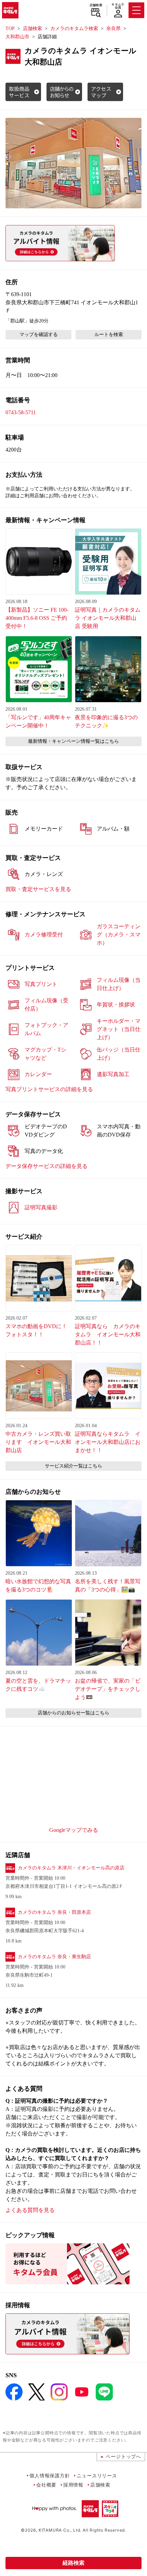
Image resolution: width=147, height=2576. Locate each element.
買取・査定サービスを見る (38, 889)
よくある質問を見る (30, 2210)
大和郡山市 (17, 37)
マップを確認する (39, 335)
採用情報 (73, 2485)
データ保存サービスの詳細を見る (46, 1166)
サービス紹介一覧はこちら (73, 1466)
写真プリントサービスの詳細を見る (49, 1089)
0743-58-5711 (21, 412)
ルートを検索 (109, 335)
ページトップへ (123, 2456)
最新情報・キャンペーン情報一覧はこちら (73, 741)
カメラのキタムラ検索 (74, 29)
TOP (10, 29)
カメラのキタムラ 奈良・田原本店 (54, 1912)
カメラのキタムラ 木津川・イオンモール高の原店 (71, 1868)
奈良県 (113, 29)
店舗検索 (96, 5)
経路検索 (73, 2563)
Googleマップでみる (74, 1830)
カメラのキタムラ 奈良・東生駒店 (54, 1957)
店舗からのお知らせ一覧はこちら (73, 1713)
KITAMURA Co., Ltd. (60, 2530)
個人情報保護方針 (50, 2475)
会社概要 (46, 2485)
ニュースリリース (97, 2475)
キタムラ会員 (118, 6)
